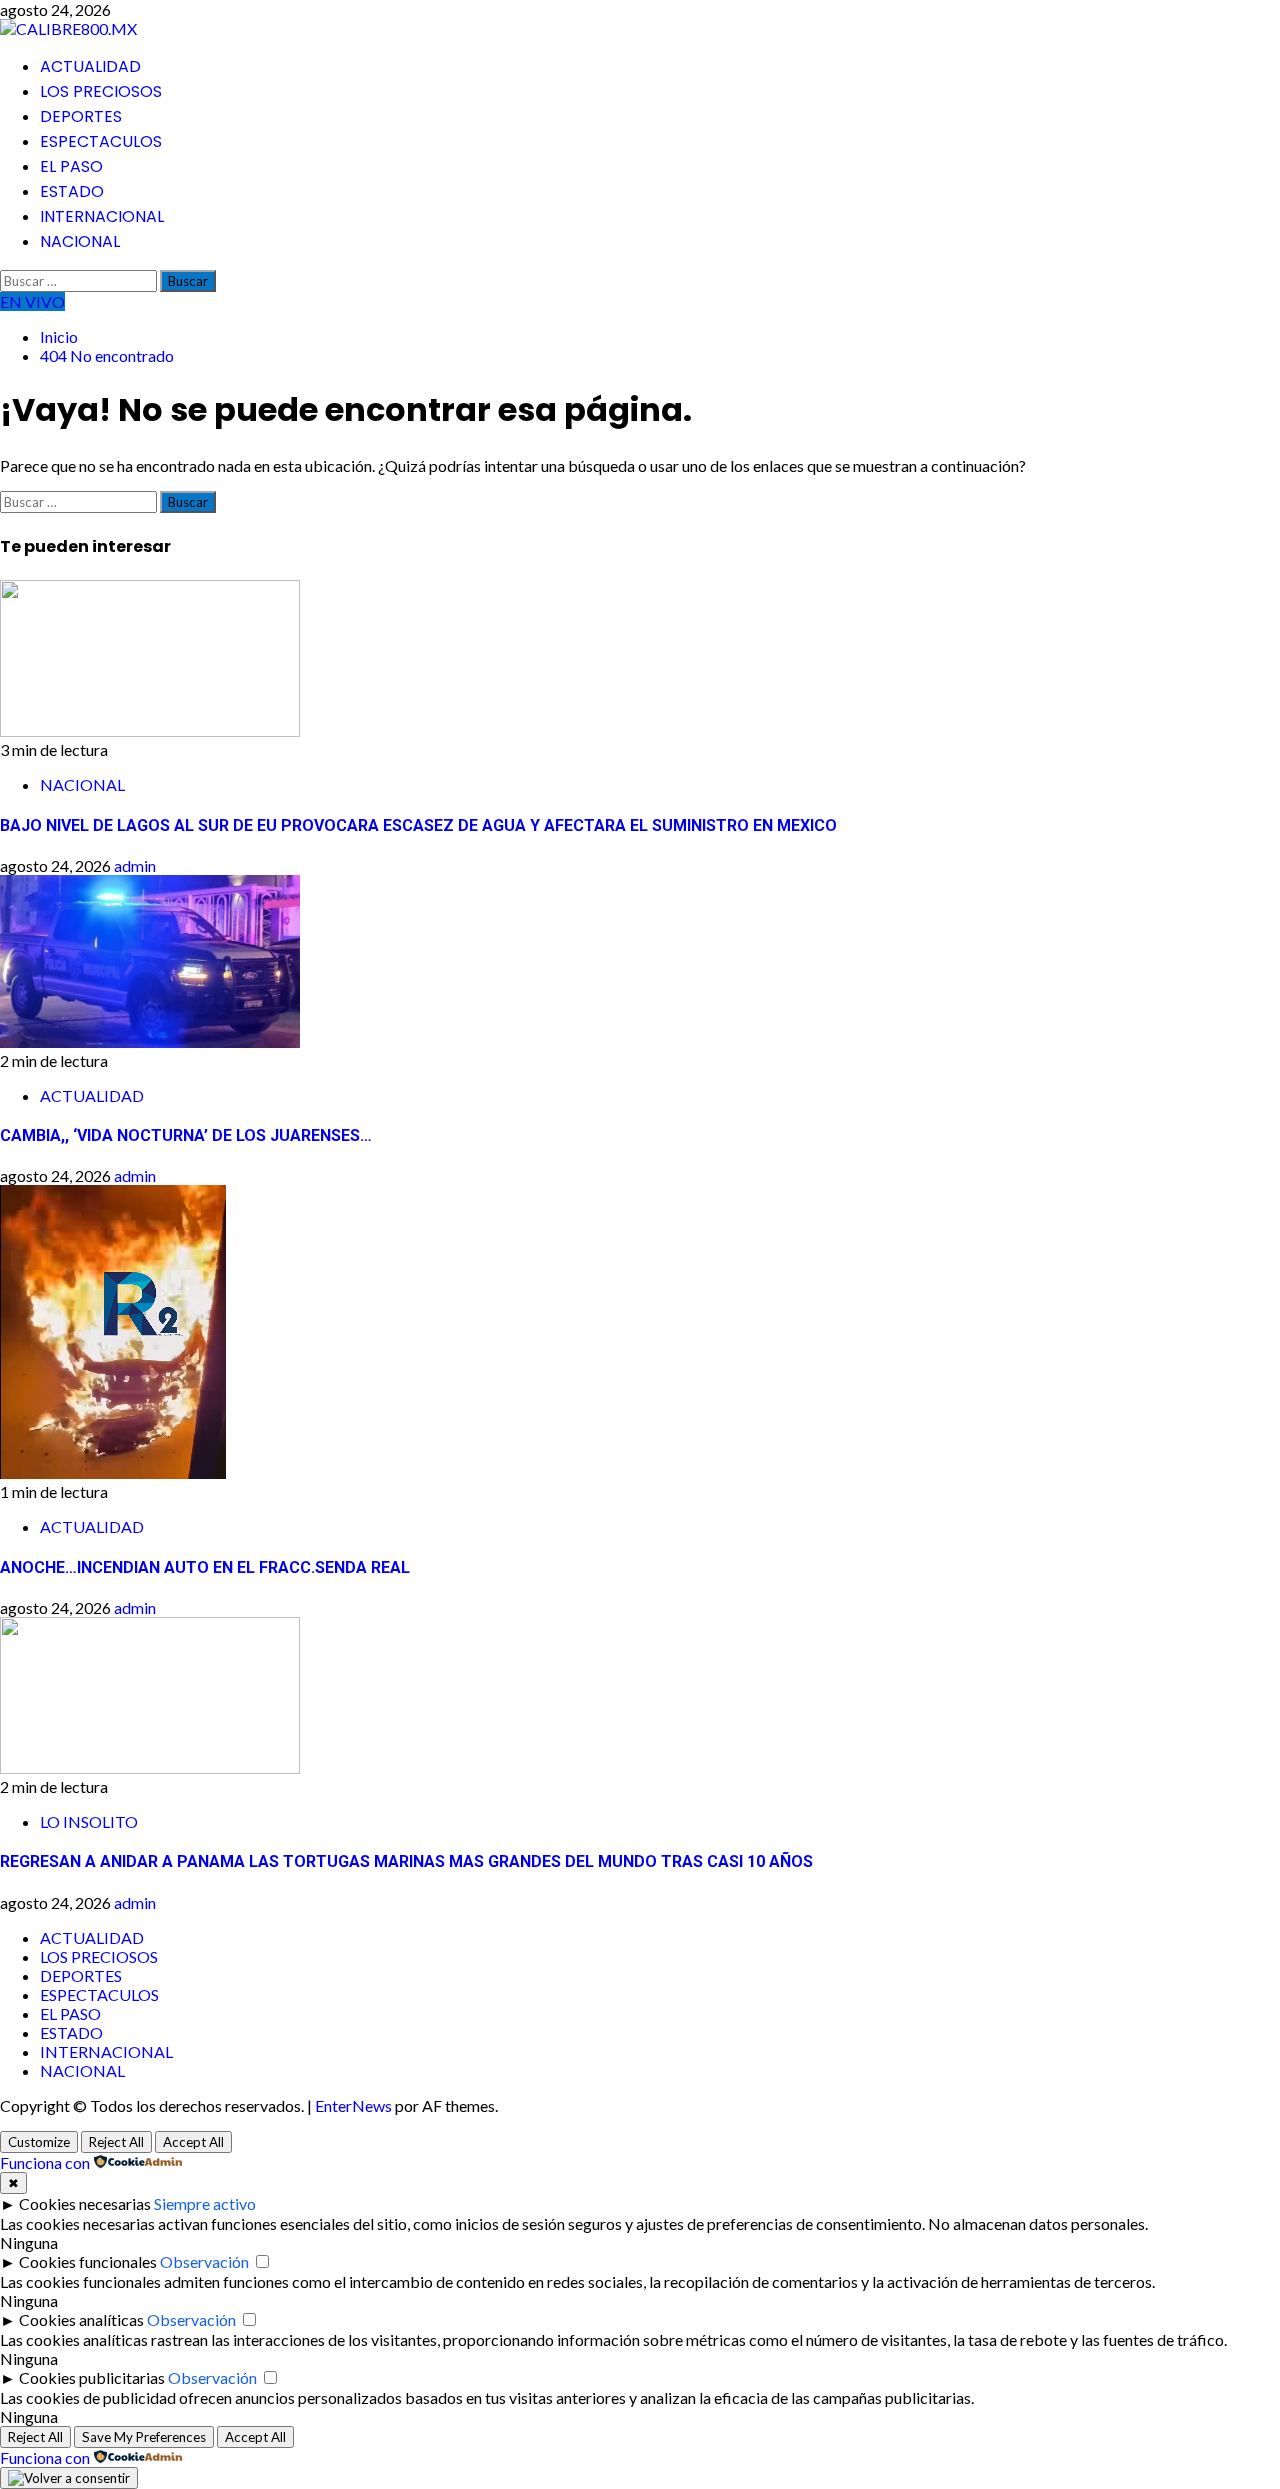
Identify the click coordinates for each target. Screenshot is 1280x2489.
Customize (39, 2142)
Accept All (193, 2142)
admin (135, 865)
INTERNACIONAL (102, 216)
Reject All (116, 2142)
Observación (204, 2261)
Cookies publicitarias (92, 2377)
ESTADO (72, 191)
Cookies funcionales (88, 2261)
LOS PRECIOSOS (101, 91)
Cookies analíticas (81, 2319)
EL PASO (71, 166)
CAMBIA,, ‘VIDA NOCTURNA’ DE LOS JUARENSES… (186, 1135)
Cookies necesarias (85, 2203)
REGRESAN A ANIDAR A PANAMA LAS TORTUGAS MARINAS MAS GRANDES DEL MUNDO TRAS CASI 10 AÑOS (406, 1861)
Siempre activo (205, 2203)
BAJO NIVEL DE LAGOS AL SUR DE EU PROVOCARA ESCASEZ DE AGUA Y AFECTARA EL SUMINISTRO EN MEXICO (418, 825)
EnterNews (353, 2105)
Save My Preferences (144, 2437)
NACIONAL (80, 241)
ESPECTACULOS (101, 141)
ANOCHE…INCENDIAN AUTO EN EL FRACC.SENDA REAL (205, 1567)
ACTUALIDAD (90, 66)
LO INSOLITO (89, 1821)
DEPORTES (81, 116)
